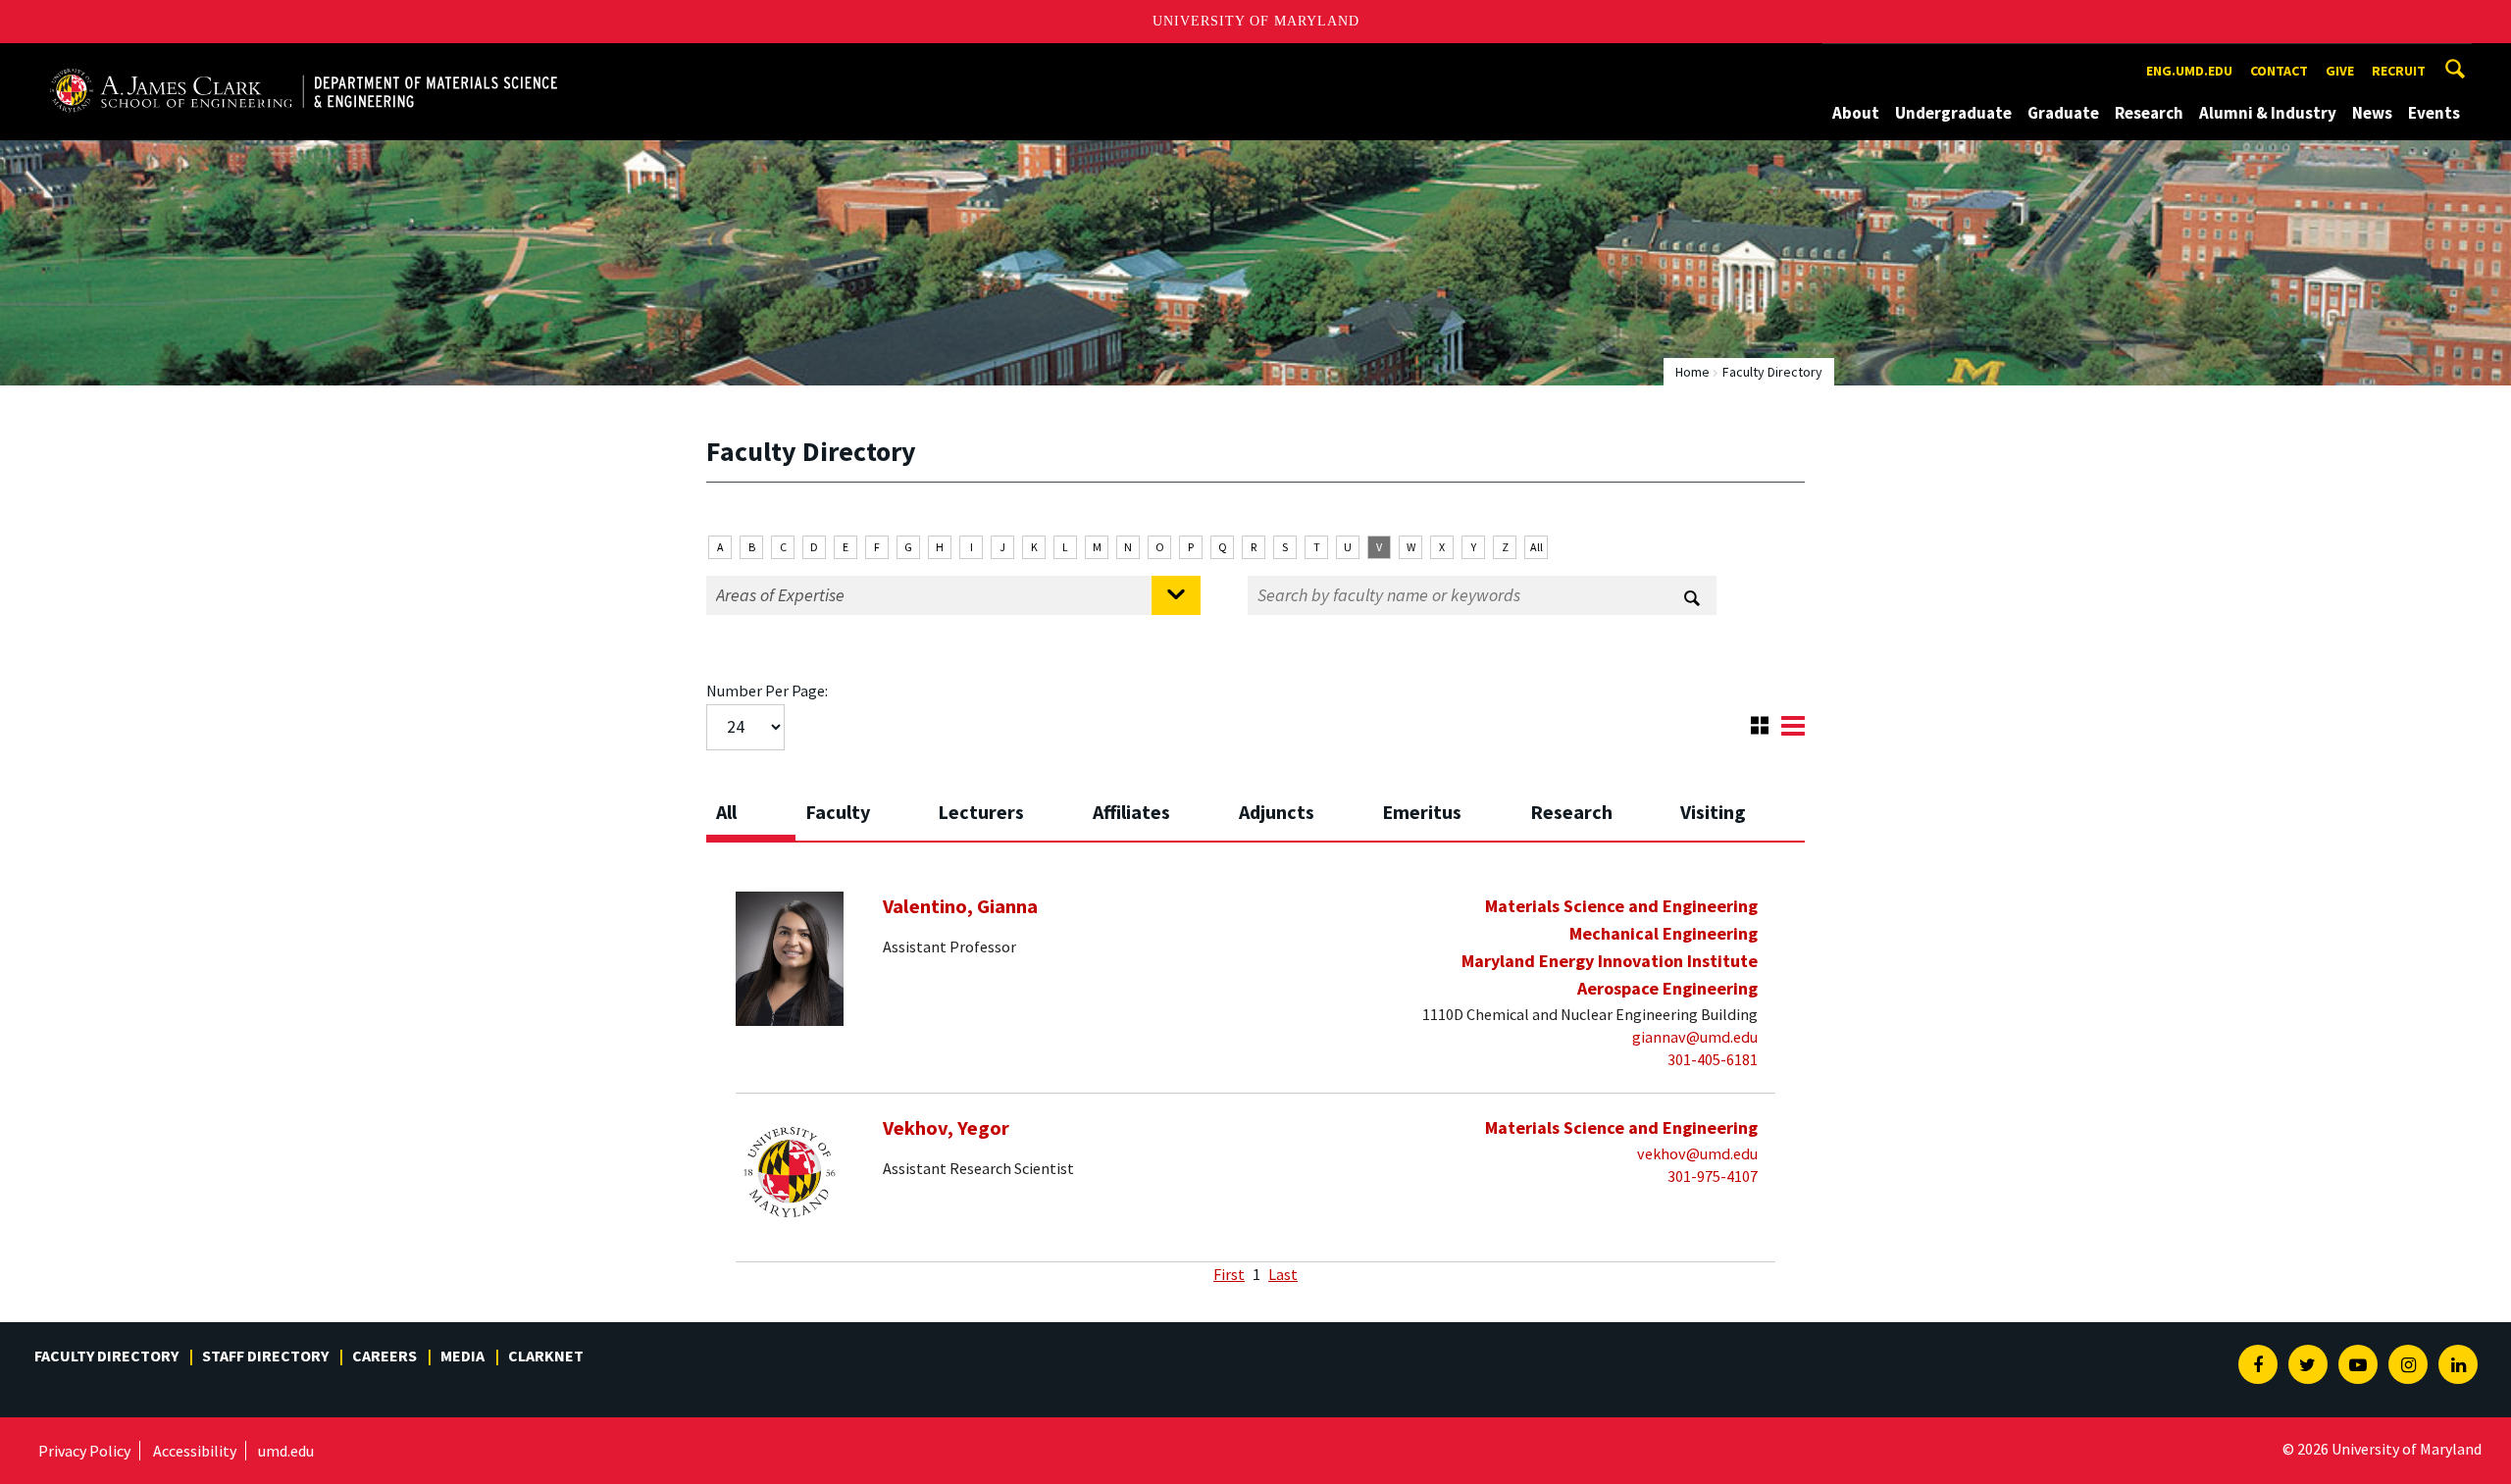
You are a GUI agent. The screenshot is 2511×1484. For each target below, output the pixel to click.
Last (1283, 1274)
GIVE (2340, 71)
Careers (384, 1356)
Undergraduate (1953, 113)
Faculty (838, 812)
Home (1692, 372)
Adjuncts (1277, 812)
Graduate (2063, 113)
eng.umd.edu (2189, 71)
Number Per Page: (767, 691)
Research (2149, 113)
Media (462, 1356)
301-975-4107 (1713, 1176)
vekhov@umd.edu (1697, 1153)
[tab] (751, 806)
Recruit (2399, 71)
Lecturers (981, 812)
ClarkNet (546, 1356)
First (1229, 1274)
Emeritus (1422, 812)
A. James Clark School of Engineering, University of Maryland (272, 61)
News (2372, 113)
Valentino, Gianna (960, 906)
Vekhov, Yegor (946, 1128)
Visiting (1713, 812)
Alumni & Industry (2268, 113)
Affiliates (1131, 812)
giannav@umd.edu (1695, 1037)
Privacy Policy (84, 1451)
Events (2434, 113)
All (1537, 547)
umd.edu (286, 1451)
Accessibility (195, 1451)
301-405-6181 (1713, 1059)
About (1856, 113)
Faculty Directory (106, 1356)
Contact (2279, 71)
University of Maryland (1256, 21)
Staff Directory (265, 1356)
